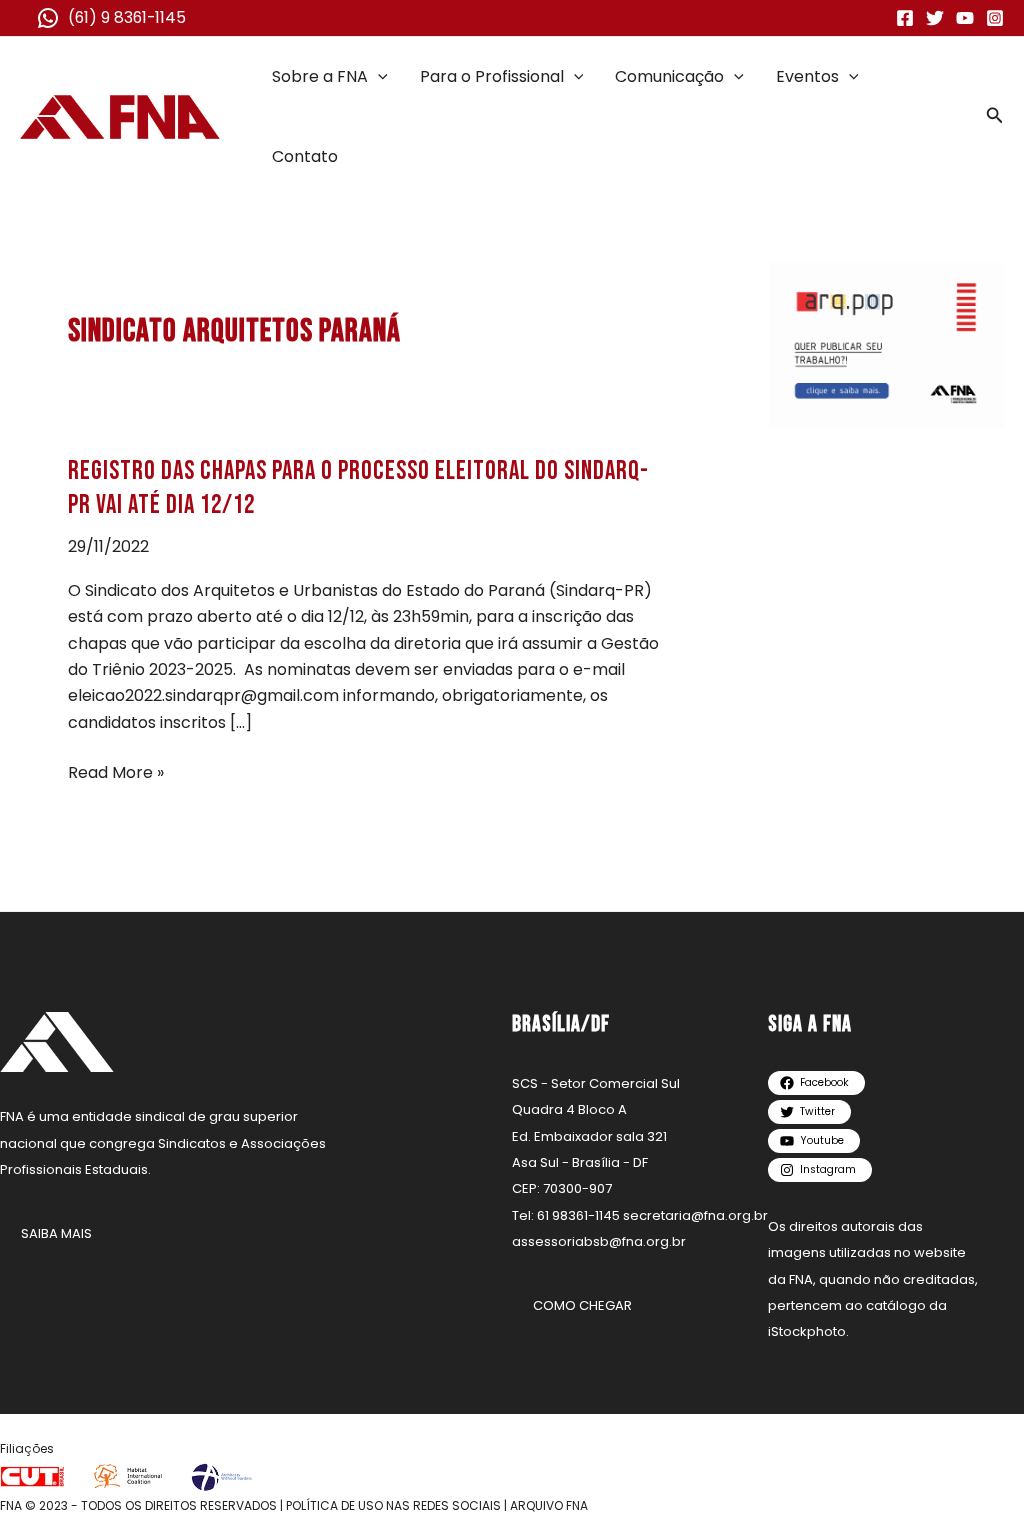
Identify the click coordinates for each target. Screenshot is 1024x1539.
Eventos (807, 76)
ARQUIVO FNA (549, 1505)
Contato (305, 156)
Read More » (116, 773)
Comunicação (669, 76)
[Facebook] (905, 18)
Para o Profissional (492, 76)
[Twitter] (935, 18)
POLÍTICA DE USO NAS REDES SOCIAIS (393, 1505)
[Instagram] (995, 18)
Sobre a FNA (320, 76)
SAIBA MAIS (56, 1233)
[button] (378, 77)
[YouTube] (965, 18)
